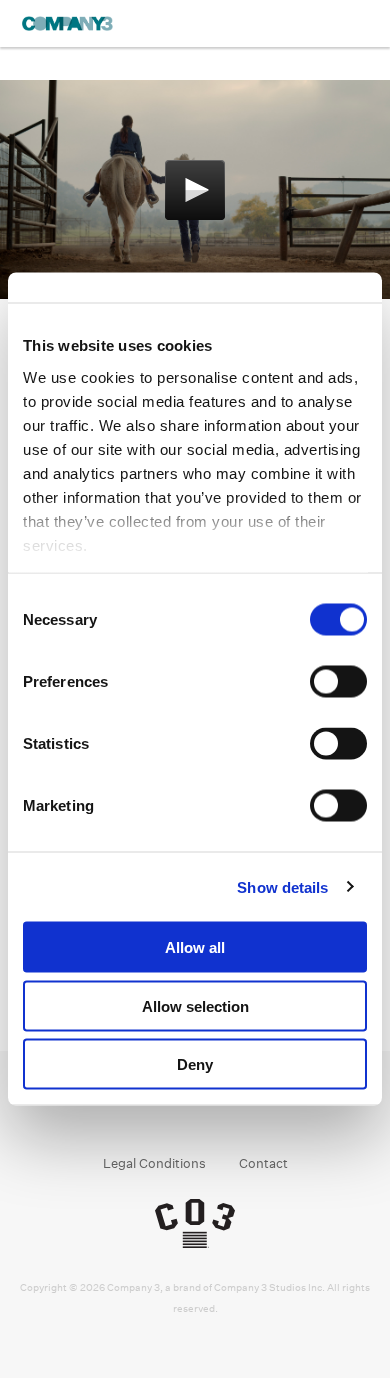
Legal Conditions (154, 1163)
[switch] (338, 682)
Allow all (195, 947)
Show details (282, 886)
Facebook (138, 1112)
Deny (195, 1064)
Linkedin (214, 1112)
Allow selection (195, 1005)
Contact (263, 1163)
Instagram (176, 1112)
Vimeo (252, 1112)
